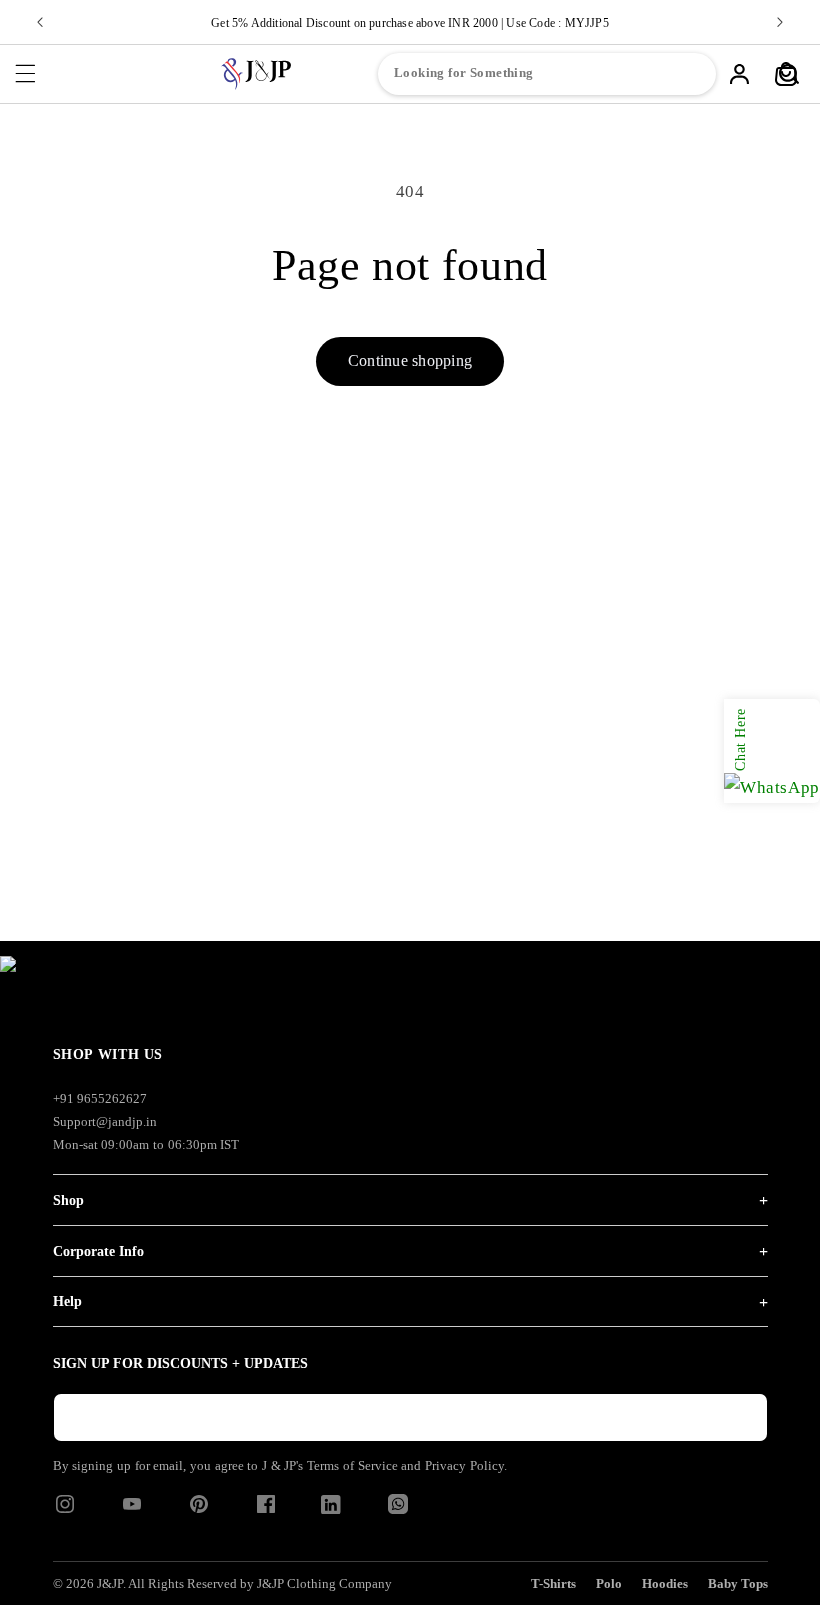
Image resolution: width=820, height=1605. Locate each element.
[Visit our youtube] (132, 1510)
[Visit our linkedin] (331, 1508)
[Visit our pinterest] (199, 1510)
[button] (25, 74)
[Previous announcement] (40, 22)
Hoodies (665, 1583)
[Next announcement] (780, 22)
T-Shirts (553, 1583)
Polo (609, 1583)
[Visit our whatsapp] (398, 1508)
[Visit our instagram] (65, 1510)
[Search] (789, 74)
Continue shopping (410, 360)
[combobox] (547, 74)
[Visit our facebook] (266, 1510)
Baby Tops (738, 1583)
